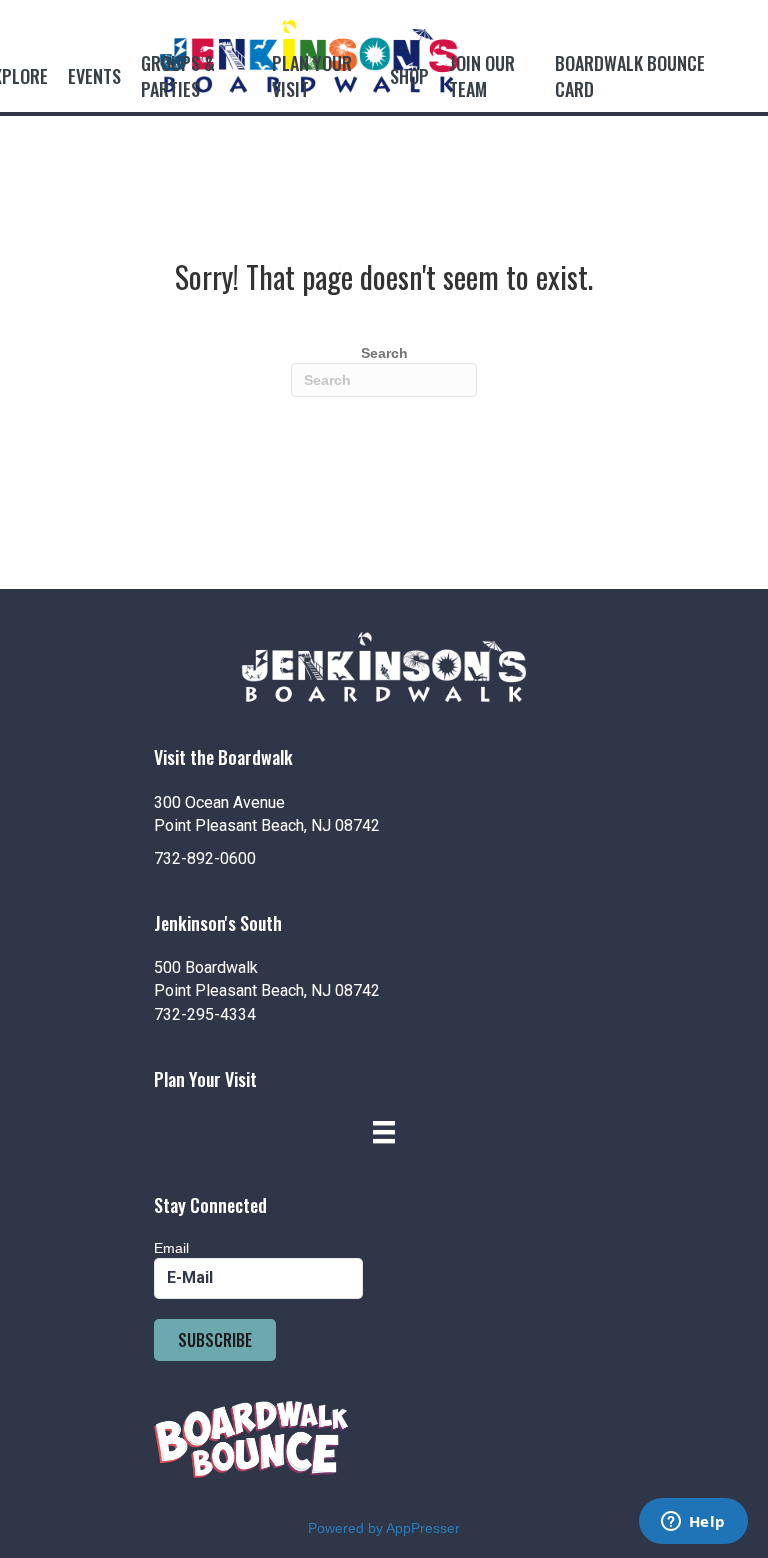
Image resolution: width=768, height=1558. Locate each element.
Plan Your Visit (312, 76)
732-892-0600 (205, 858)
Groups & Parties (178, 76)
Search (384, 353)
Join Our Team (482, 76)
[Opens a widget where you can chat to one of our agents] (693, 1523)
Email (171, 1248)
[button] (215, 1340)
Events (94, 76)
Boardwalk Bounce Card (630, 76)
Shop (409, 76)
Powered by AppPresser (384, 1528)
